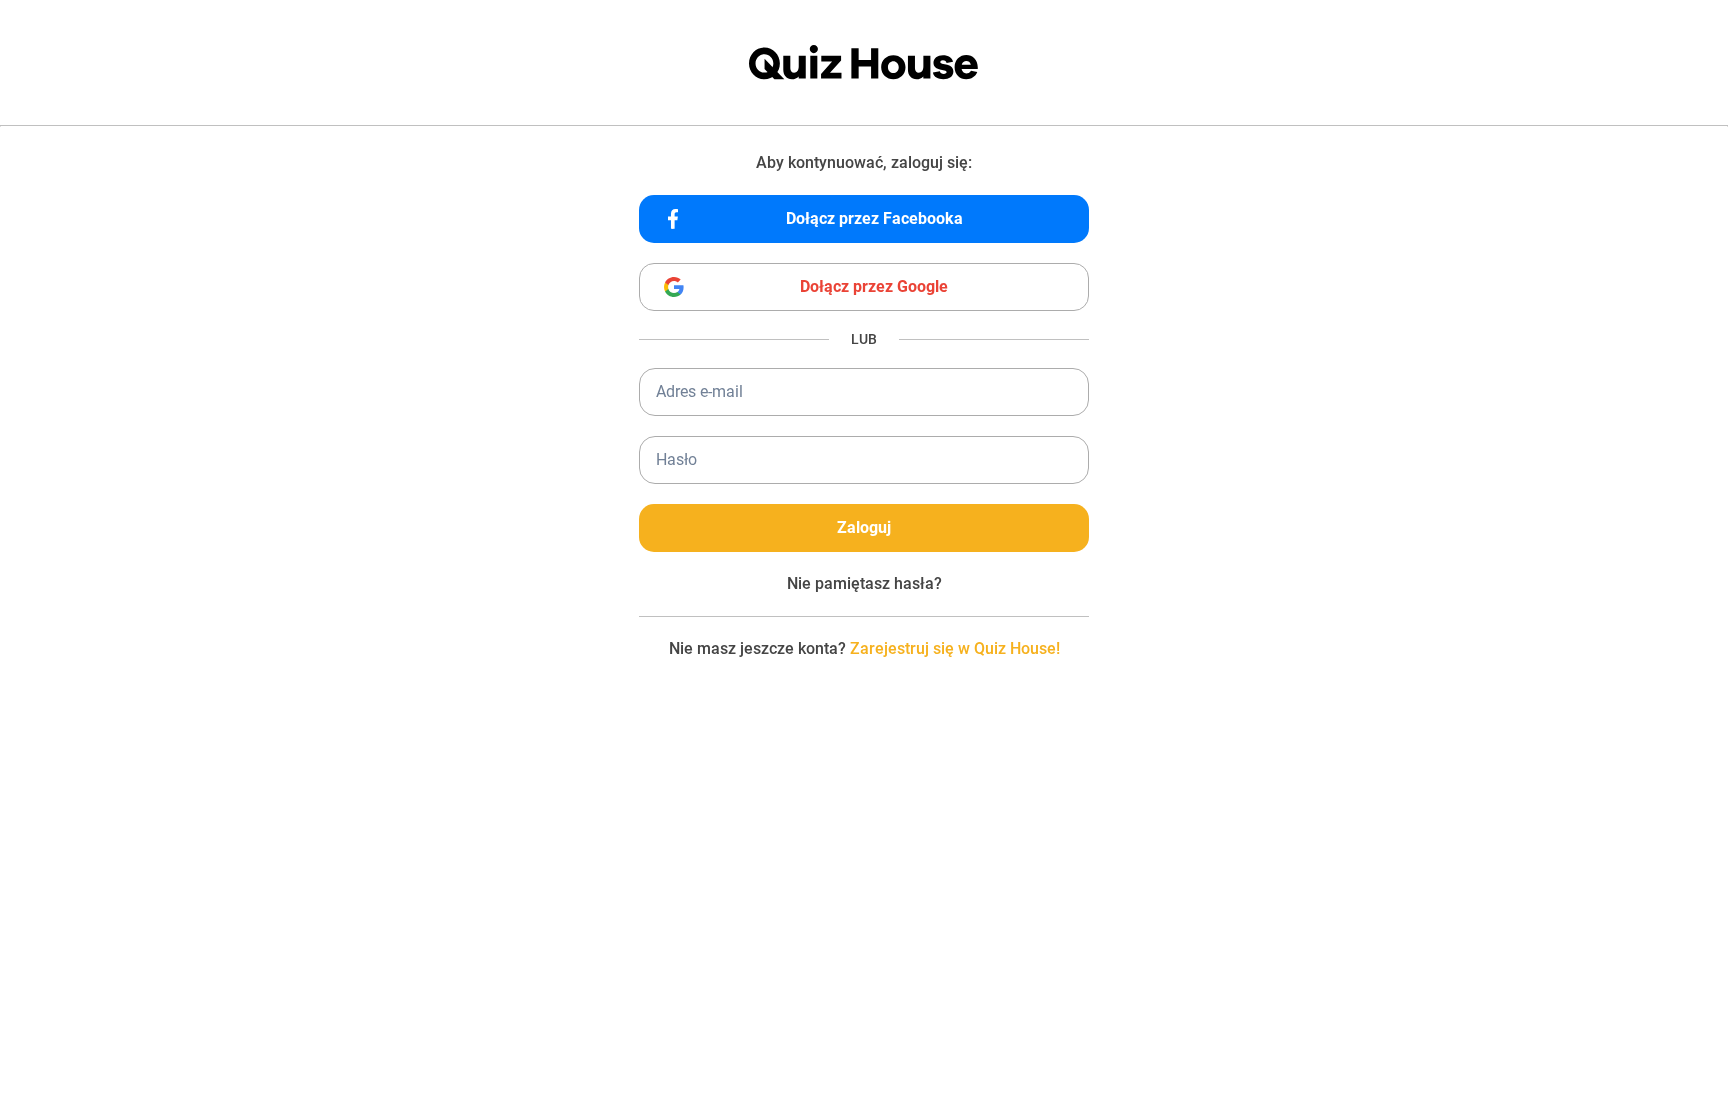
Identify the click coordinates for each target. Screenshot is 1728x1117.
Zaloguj (864, 527)
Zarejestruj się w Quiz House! (955, 648)
